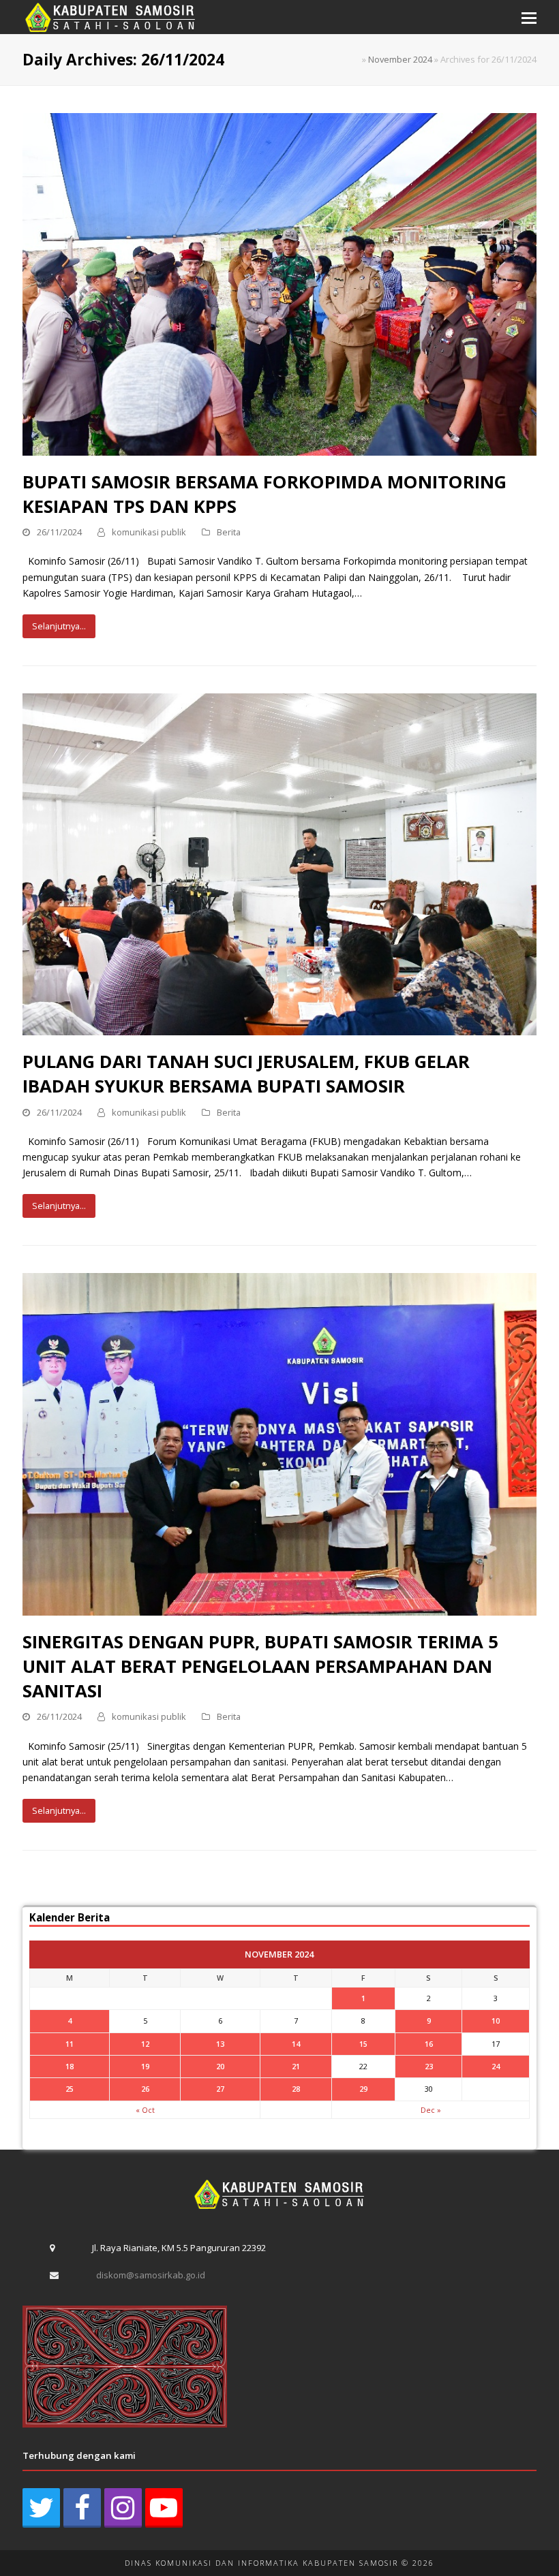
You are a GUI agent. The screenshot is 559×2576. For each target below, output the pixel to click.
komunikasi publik (149, 532)
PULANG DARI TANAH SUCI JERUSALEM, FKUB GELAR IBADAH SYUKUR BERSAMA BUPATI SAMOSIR (246, 1073)
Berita (229, 532)
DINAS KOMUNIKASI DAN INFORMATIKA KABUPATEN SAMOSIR (261, 2563)
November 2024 (400, 59)
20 (220, 2066)
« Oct (145, 2110)
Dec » (431, 2110)
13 (220, 2044)
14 (296, 2044)
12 (145, 2044)
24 (496, 2066)
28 (296, 2089)
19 (145, 2066)
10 (496, 2021)
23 (429, 2066)
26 (145, 2089)
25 (70, 2089)
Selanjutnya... (59, 626)
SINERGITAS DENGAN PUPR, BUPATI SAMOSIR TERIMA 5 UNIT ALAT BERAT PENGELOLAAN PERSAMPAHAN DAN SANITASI (260, 1666)
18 (70, 2066)
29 (363, 2089)
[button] (529, 17)
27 (220, 2089)
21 (296, 2066)
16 (429, 2044)
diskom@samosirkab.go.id (151, 2275)
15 (363, 2044)
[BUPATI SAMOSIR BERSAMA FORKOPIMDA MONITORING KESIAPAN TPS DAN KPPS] (279, 283)
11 (70, 2044)
